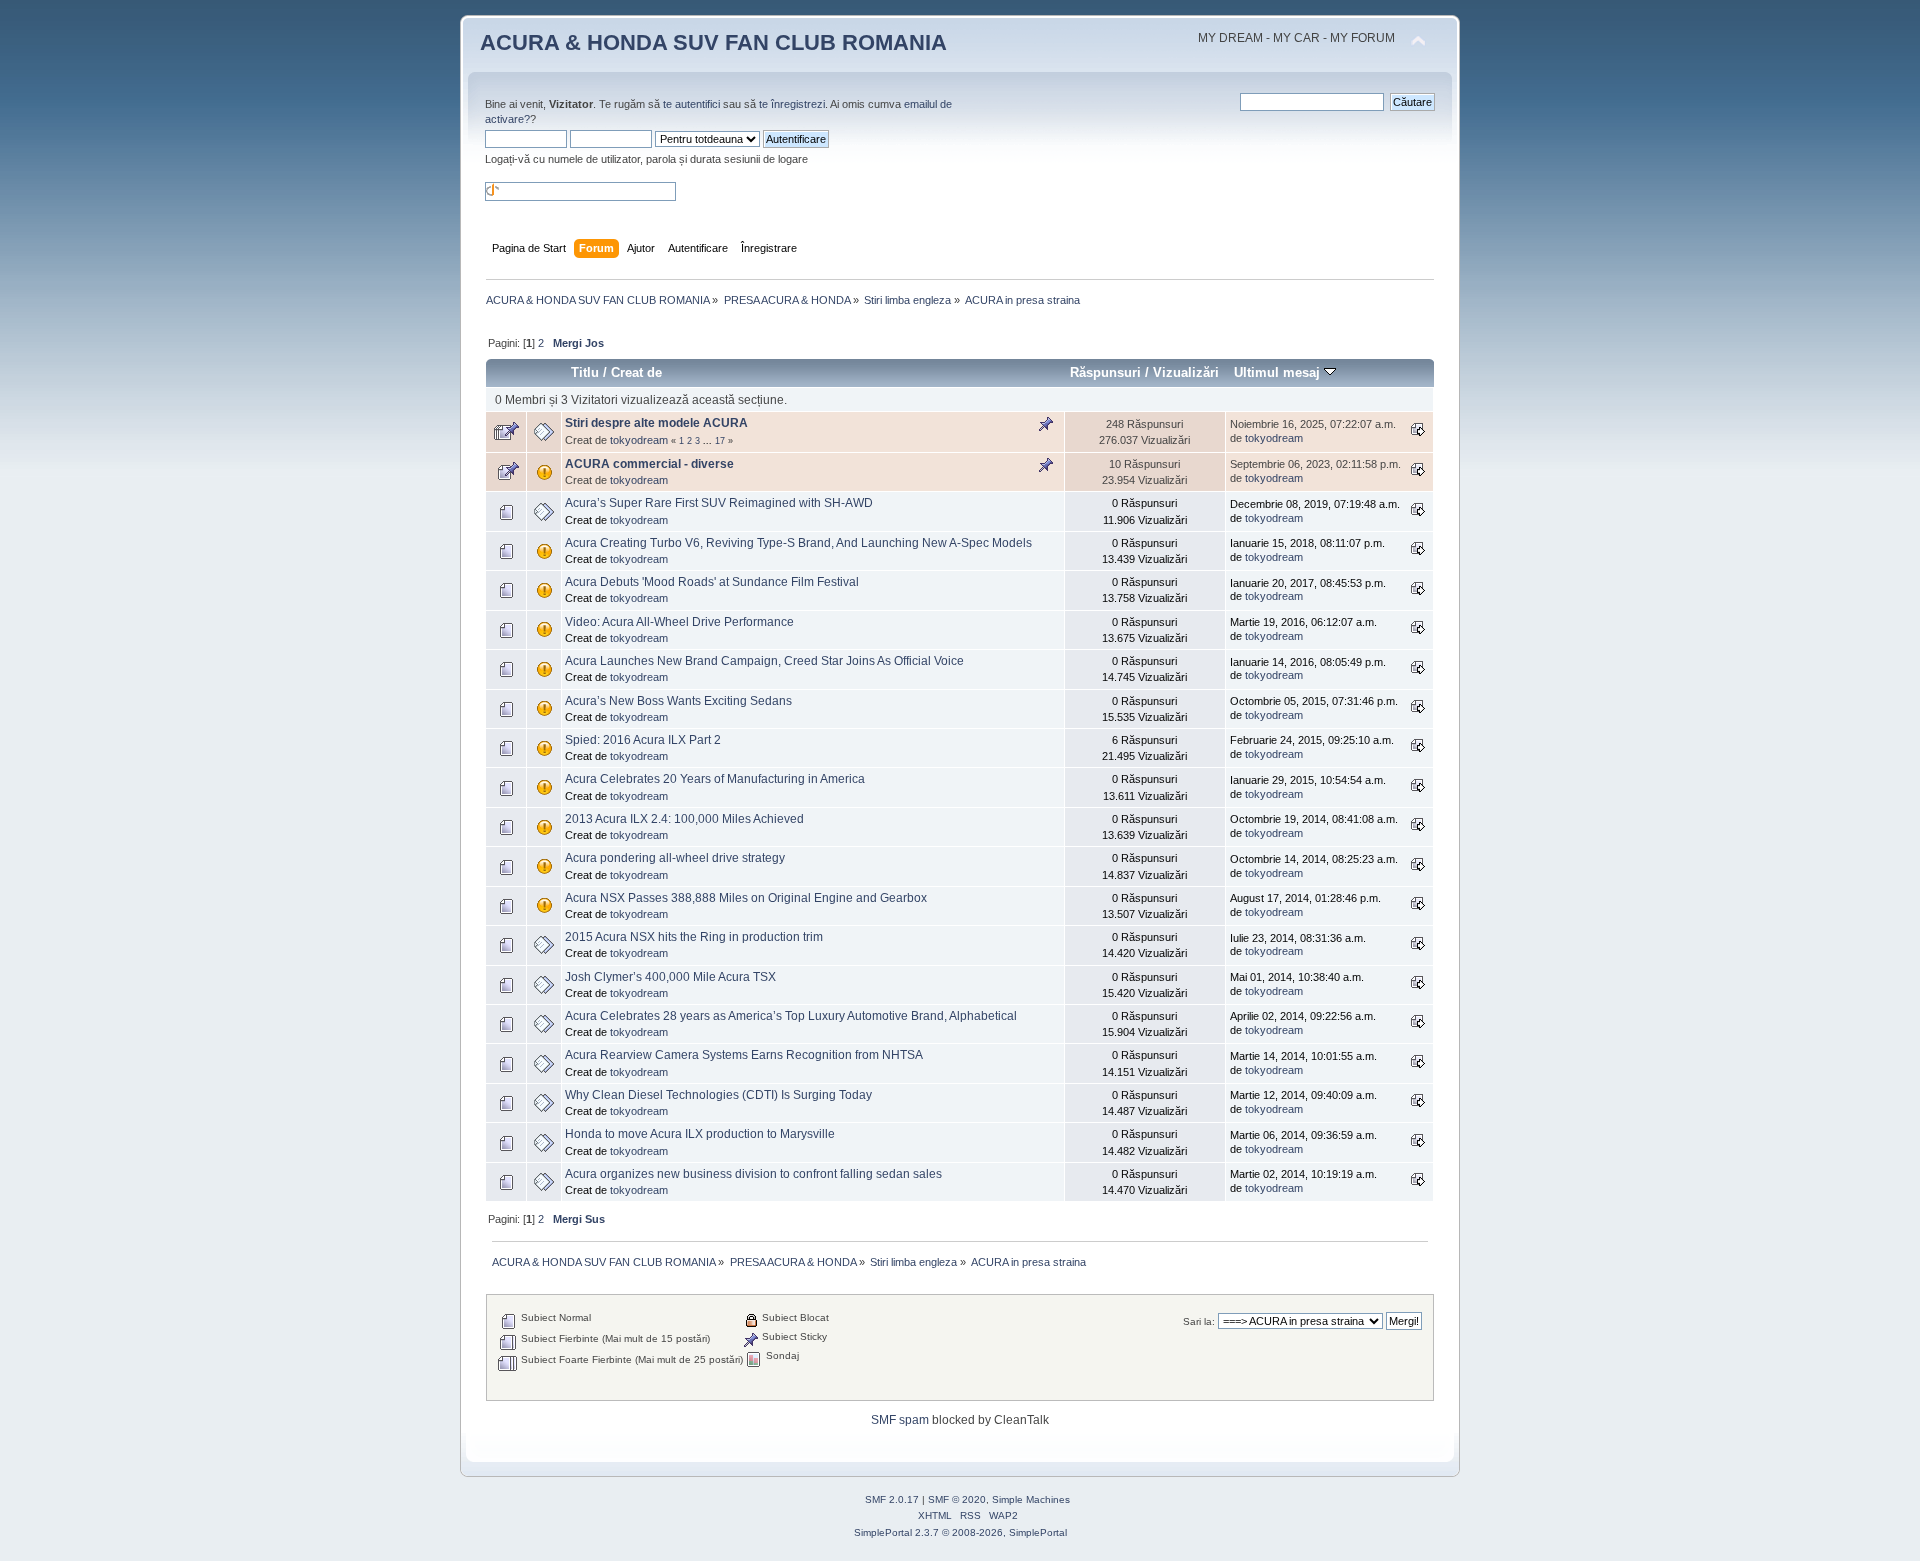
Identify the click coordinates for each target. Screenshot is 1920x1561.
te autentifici (691, 104)
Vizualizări (1186, 372)
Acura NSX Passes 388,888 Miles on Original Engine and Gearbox (746, 898)
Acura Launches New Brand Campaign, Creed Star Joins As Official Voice (764, 661)
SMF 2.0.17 (892, 1499)
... (709, 441)
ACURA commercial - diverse (649, 464)
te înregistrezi (792, 104)
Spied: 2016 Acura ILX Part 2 (643, 740)
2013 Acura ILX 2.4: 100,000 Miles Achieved (684, 819)
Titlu (585, 372)
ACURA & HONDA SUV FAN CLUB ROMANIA (713, 42)
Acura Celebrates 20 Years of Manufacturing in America (715, 779)
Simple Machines (1031, 1499)
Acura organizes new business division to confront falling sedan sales (753, 1174)
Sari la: (1199, 1321)
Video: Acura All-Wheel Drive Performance (679, 622)
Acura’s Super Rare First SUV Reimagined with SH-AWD (719, 503)
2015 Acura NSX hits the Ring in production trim (694, 937)
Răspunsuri (1105, 372)
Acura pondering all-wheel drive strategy (675, 858)
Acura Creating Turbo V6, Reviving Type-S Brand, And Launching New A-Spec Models (798, 543)
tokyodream (639, 440)
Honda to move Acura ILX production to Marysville (700, 1134)
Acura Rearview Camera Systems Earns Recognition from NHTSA (744, 1055)
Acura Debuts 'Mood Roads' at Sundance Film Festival (712, 582)
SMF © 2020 (957, 1499)
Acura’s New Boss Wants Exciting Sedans (678, 701)
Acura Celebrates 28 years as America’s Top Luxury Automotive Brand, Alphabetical (791, 1016)
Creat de (636, 372)
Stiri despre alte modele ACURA (656, 423)
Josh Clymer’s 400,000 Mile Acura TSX (670, 977)
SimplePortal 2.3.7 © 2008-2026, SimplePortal (960, 1532)
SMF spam (900, 1420)
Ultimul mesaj (1279, 372)
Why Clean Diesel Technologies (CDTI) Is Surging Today (718, 1095)
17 (720, 441)
